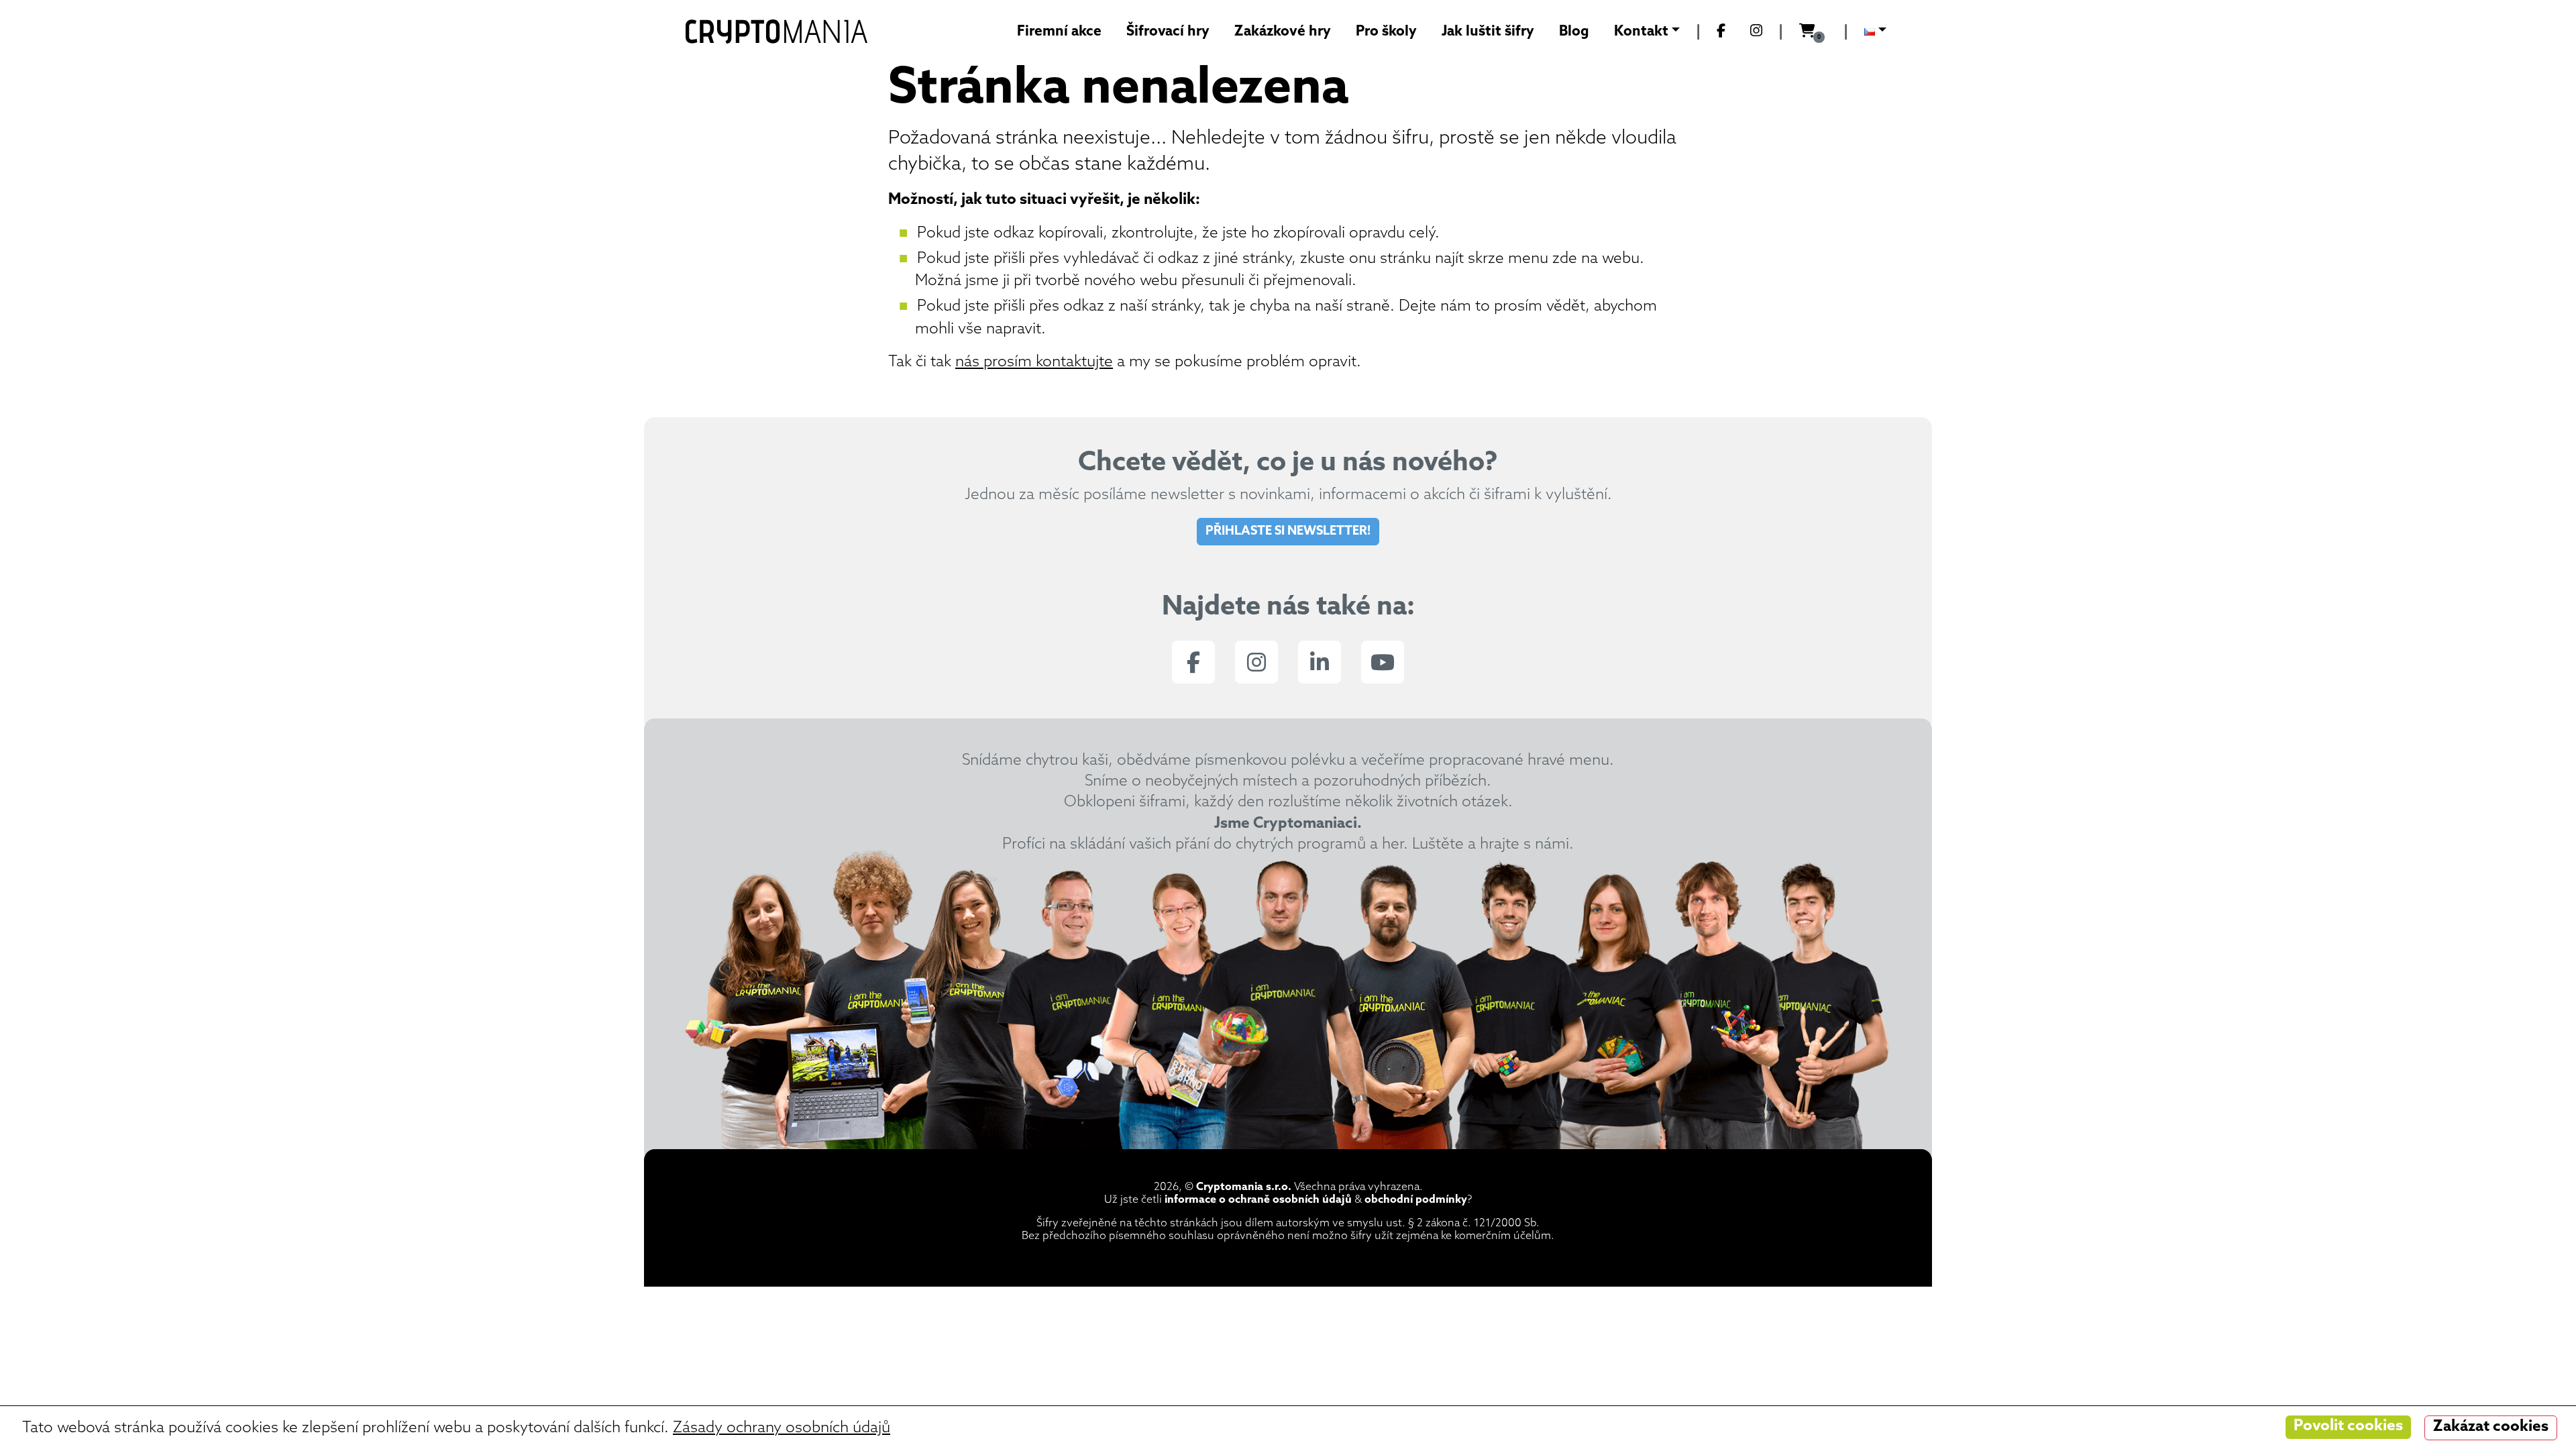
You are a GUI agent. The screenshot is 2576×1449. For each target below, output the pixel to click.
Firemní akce (1059, 32)
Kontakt (1641, 32)
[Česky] (1875, 32)
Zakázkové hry (1283, 32)
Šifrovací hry (1168, 32)
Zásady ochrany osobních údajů (782, 1429)
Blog (1574, 32)
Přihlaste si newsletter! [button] (1288, 532)
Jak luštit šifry (1488, 32)
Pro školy (1386, 32)
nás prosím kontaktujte (1034, 363)
